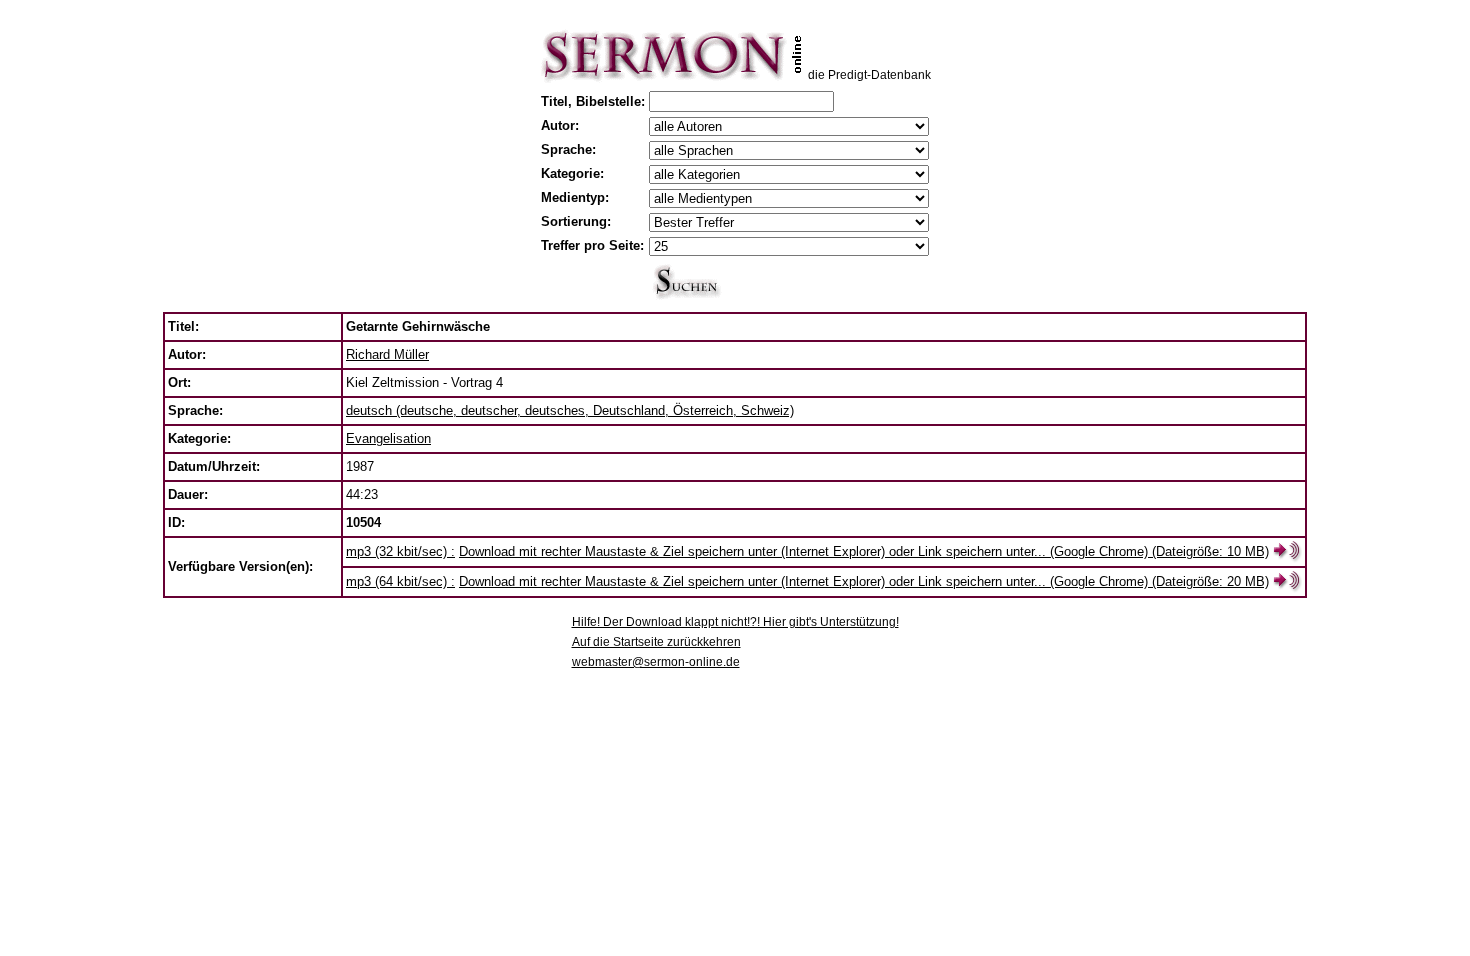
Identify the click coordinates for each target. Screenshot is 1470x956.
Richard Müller (387, 354)
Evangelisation (388, 438)
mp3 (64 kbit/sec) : (400, 581)
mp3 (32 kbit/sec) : (400, 551)
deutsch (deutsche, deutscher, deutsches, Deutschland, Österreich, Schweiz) (570, 410)
